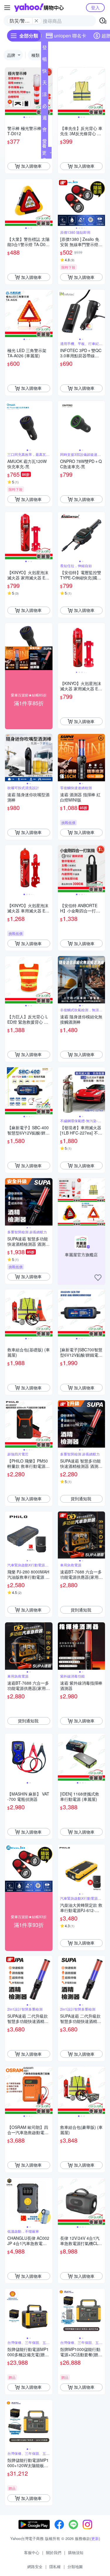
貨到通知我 (81, 1499)
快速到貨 (45, 72)
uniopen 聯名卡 (70, 36)
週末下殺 (45, 119)
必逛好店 (45, 107)
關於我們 (54, 2552)
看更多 (44, 153)
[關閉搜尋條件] (36, 21)
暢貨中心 (45, 60)
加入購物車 (31, 166)
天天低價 (45, 84)
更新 (95, 2538)
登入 (95, 7)
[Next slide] (49, 91)
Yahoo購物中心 (39, 8)
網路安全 (35, 2566)
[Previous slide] (9, 91)
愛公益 (45, 142)
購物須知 (76, 2552)
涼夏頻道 (45, 95)
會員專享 (45, 131)
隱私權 (55, 2566)
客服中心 (32, 2552)
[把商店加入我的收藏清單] (98, 1278)
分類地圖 (75, 2566)
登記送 (45, 49)
